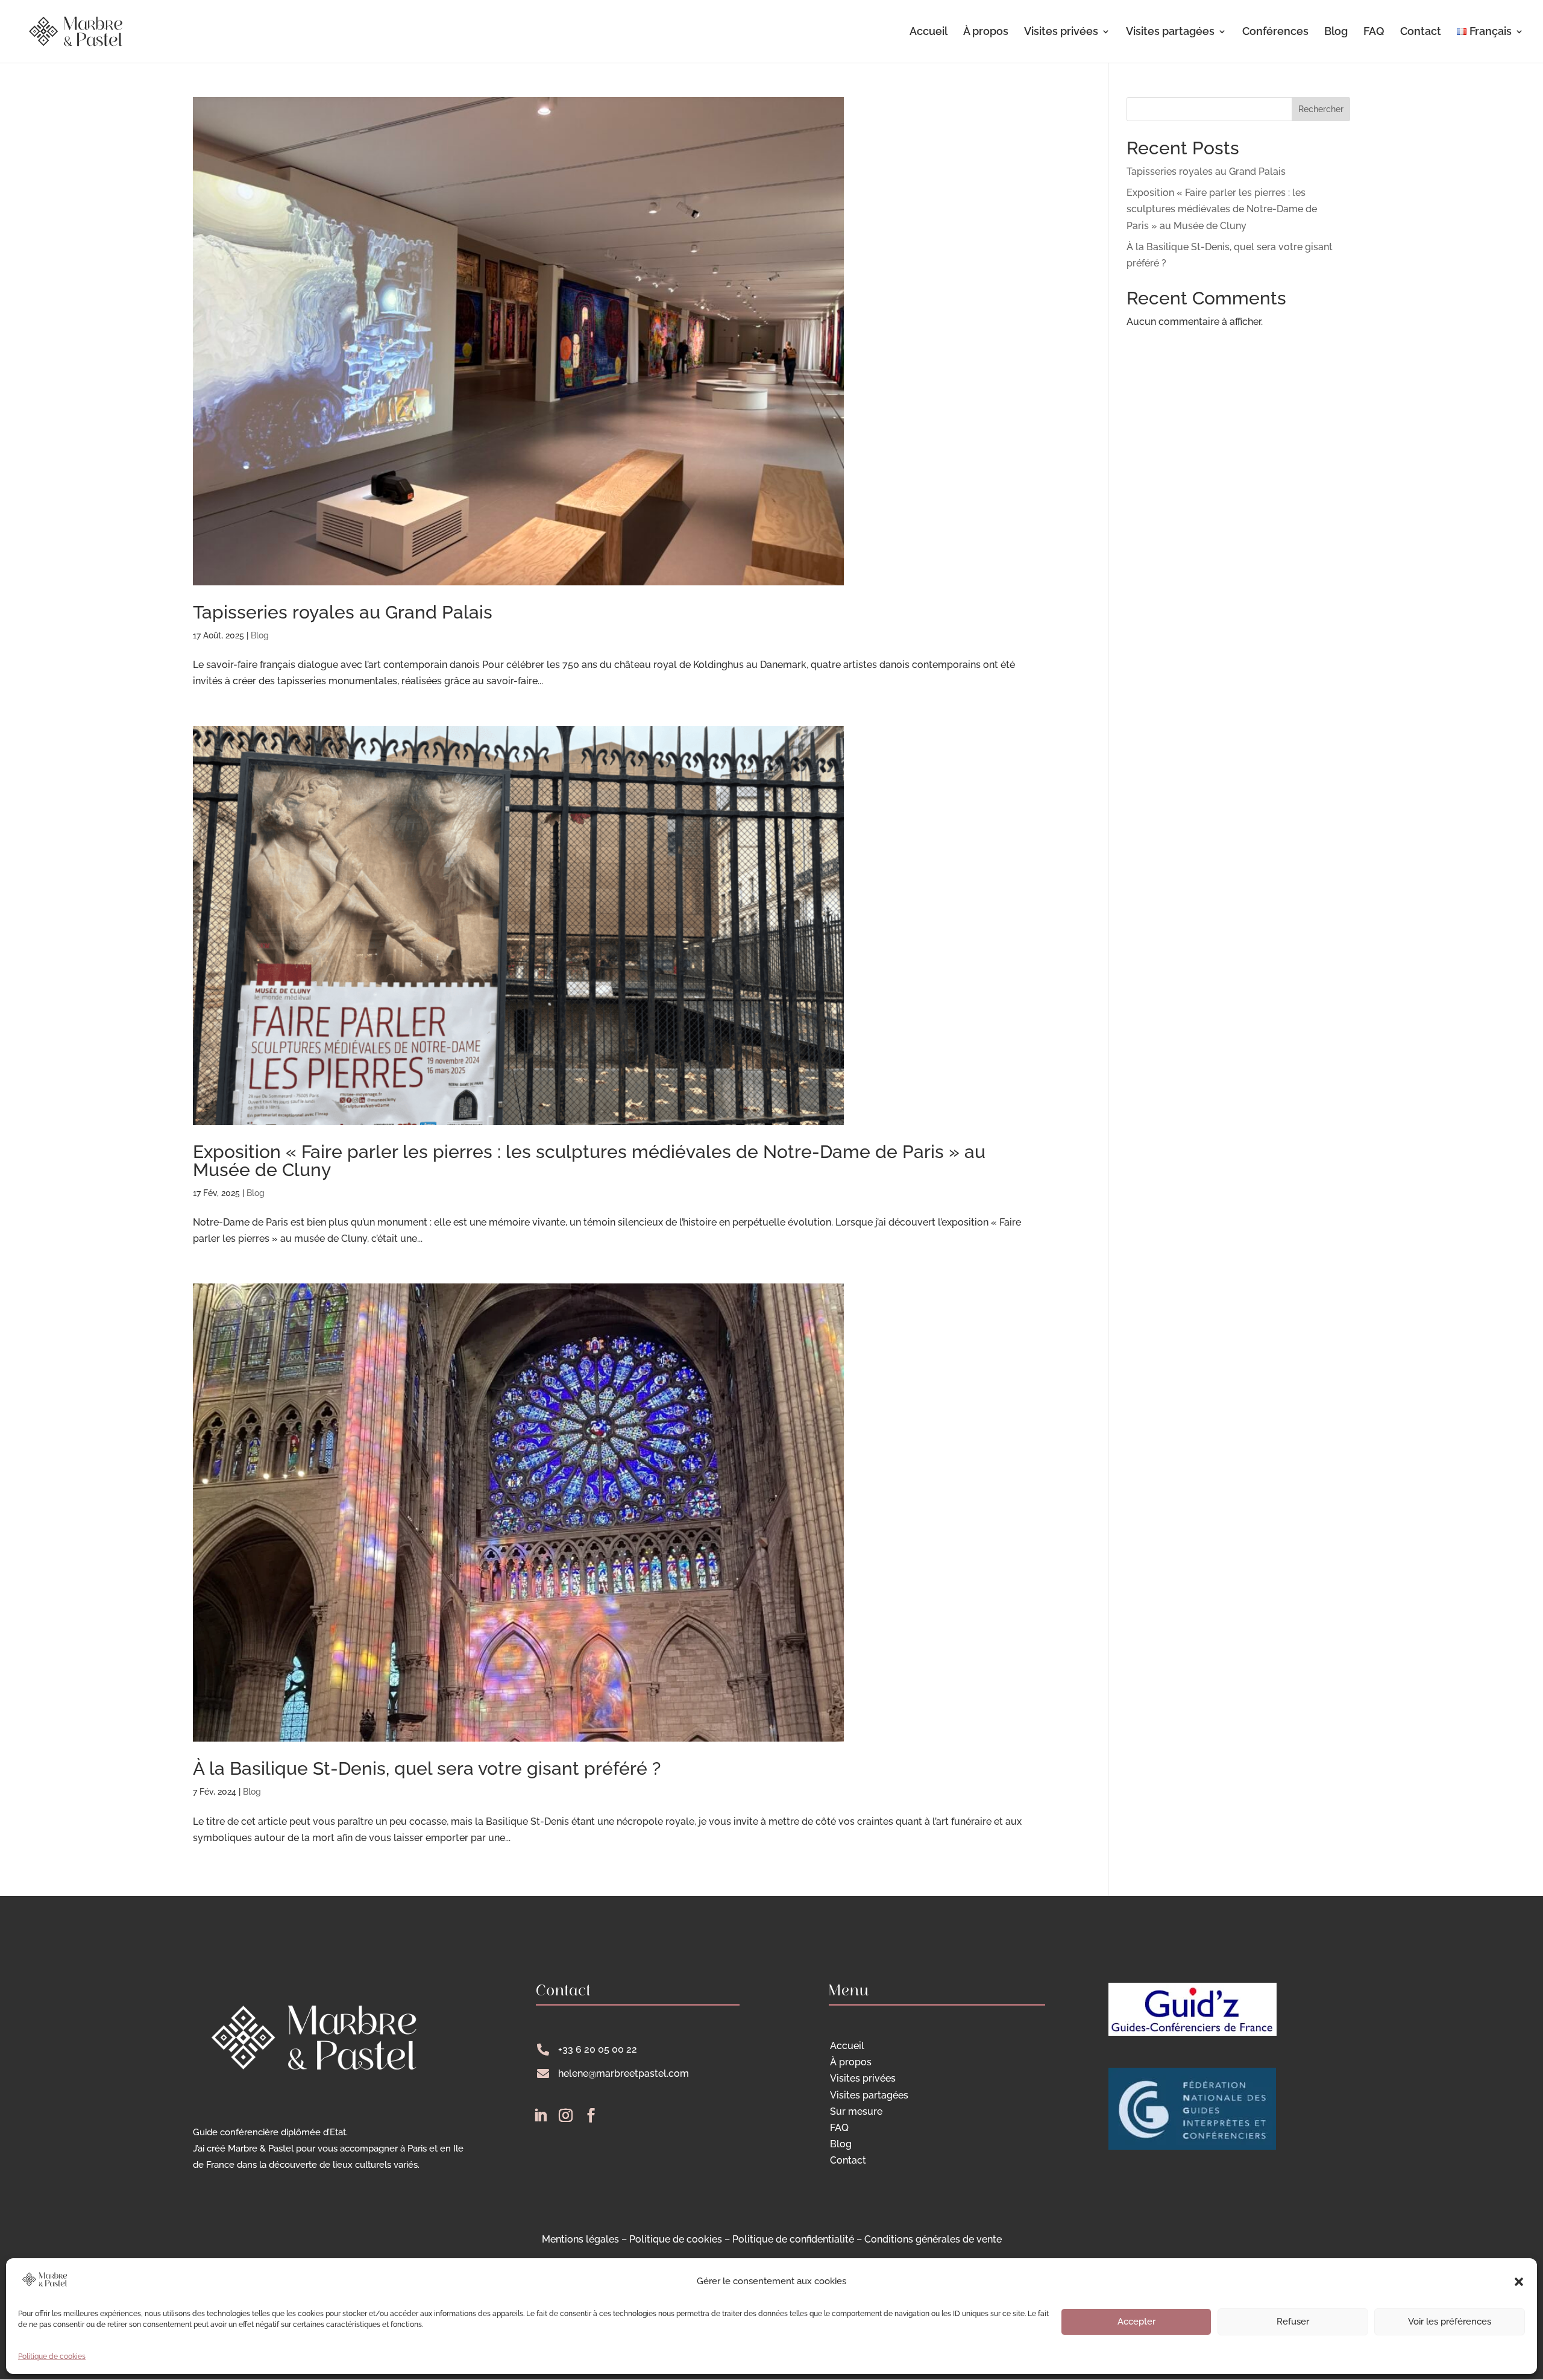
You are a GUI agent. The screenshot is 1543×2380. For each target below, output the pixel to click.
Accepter (1136, 2322)
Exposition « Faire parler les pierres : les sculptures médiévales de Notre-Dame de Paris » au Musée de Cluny (589, 1161)
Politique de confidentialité (793, 2239)
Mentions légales (580, 2239)
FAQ (1374, 32)
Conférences (1275, 32)
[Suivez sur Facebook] (591, 2115)
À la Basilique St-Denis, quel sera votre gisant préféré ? (427, 1768)
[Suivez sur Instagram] (565, 2115)
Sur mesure (856, 2111)
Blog (1336, 32)
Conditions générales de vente (933, 2239)
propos (851, 2062)
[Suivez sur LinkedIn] (540, 2115)
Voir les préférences (1450, 2322)
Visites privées (1061, 32)
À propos (986, 32)
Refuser (1293, 2322)
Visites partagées (1170, 32)
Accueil (929, 32)
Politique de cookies (52, 2356)
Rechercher (1321, 109)
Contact (1421, 32)
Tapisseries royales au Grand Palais (343, 612)
